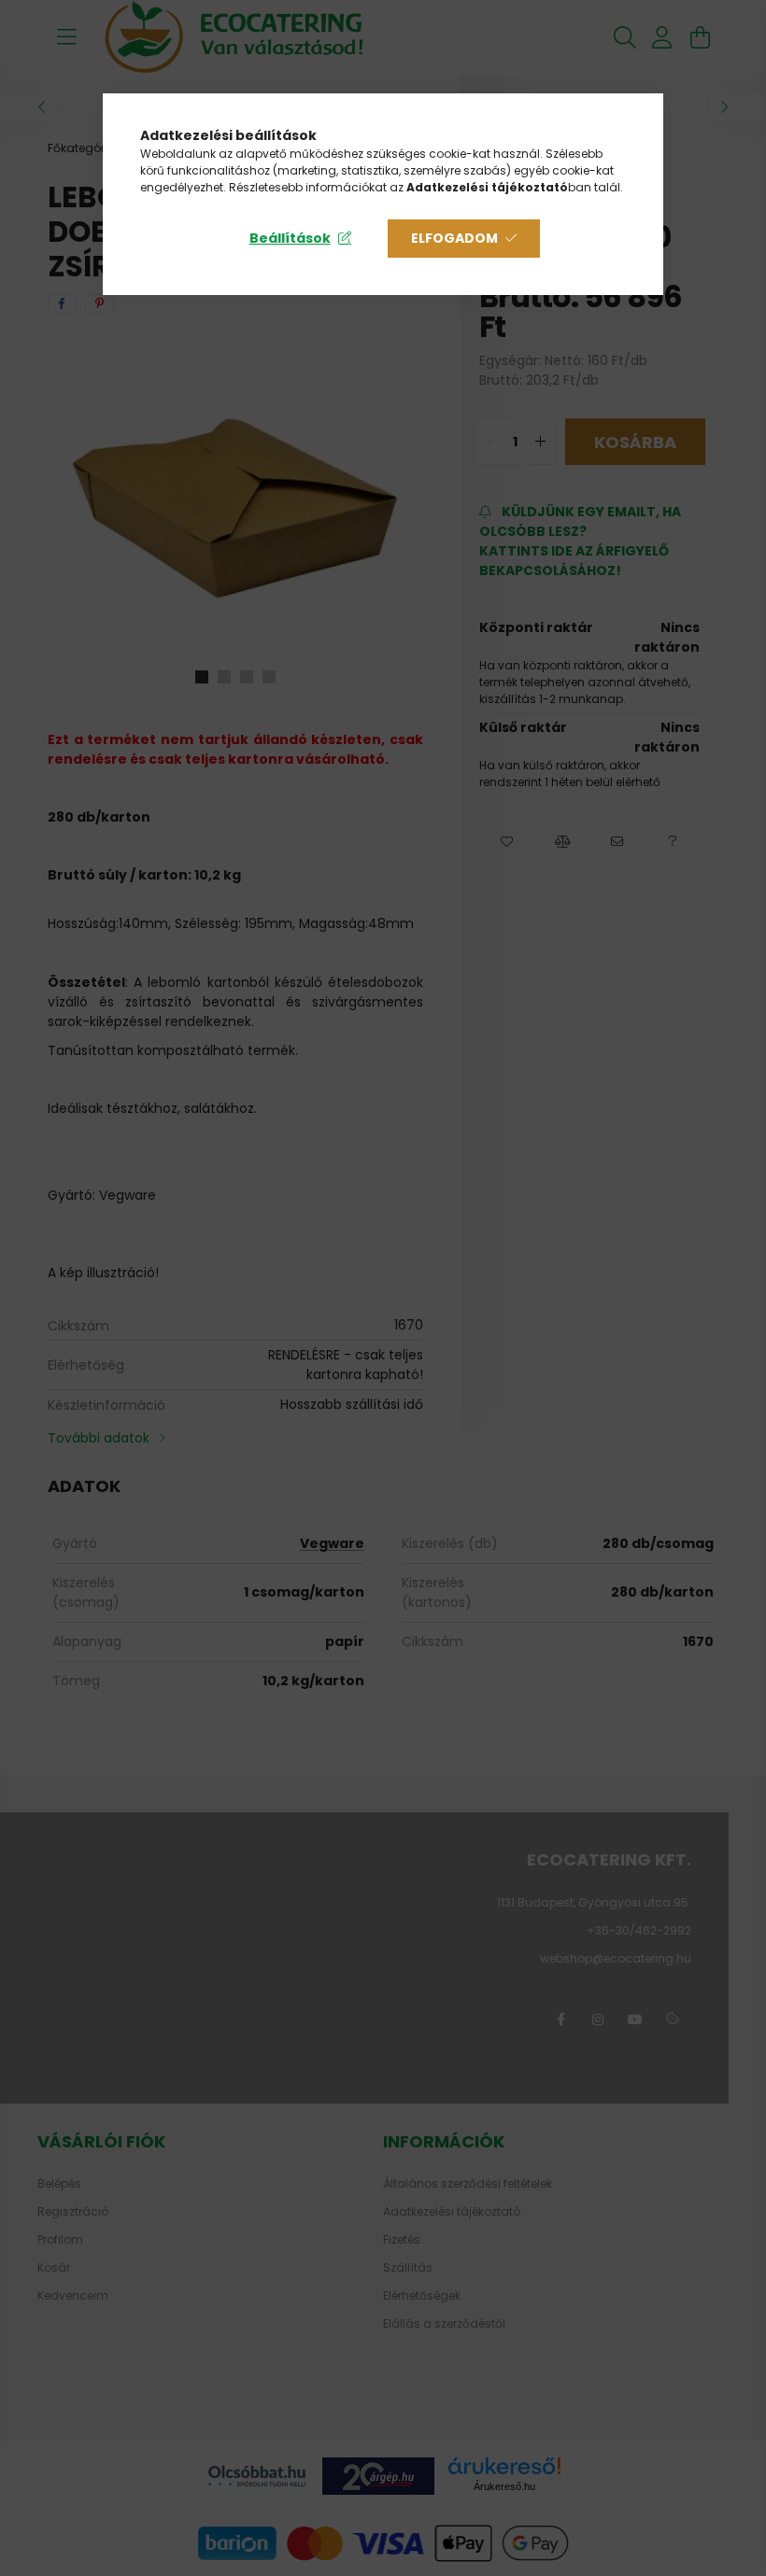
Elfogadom (454, 238)
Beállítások (290, 238)
